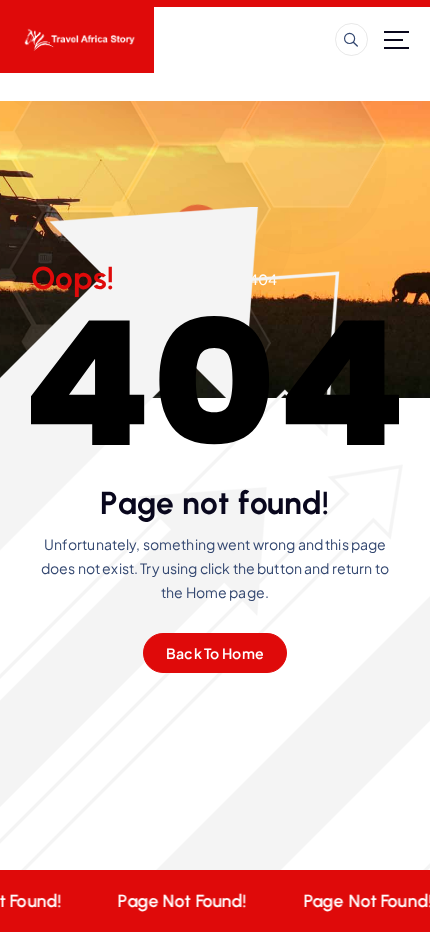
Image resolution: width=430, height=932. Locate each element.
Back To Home (215, 653)
